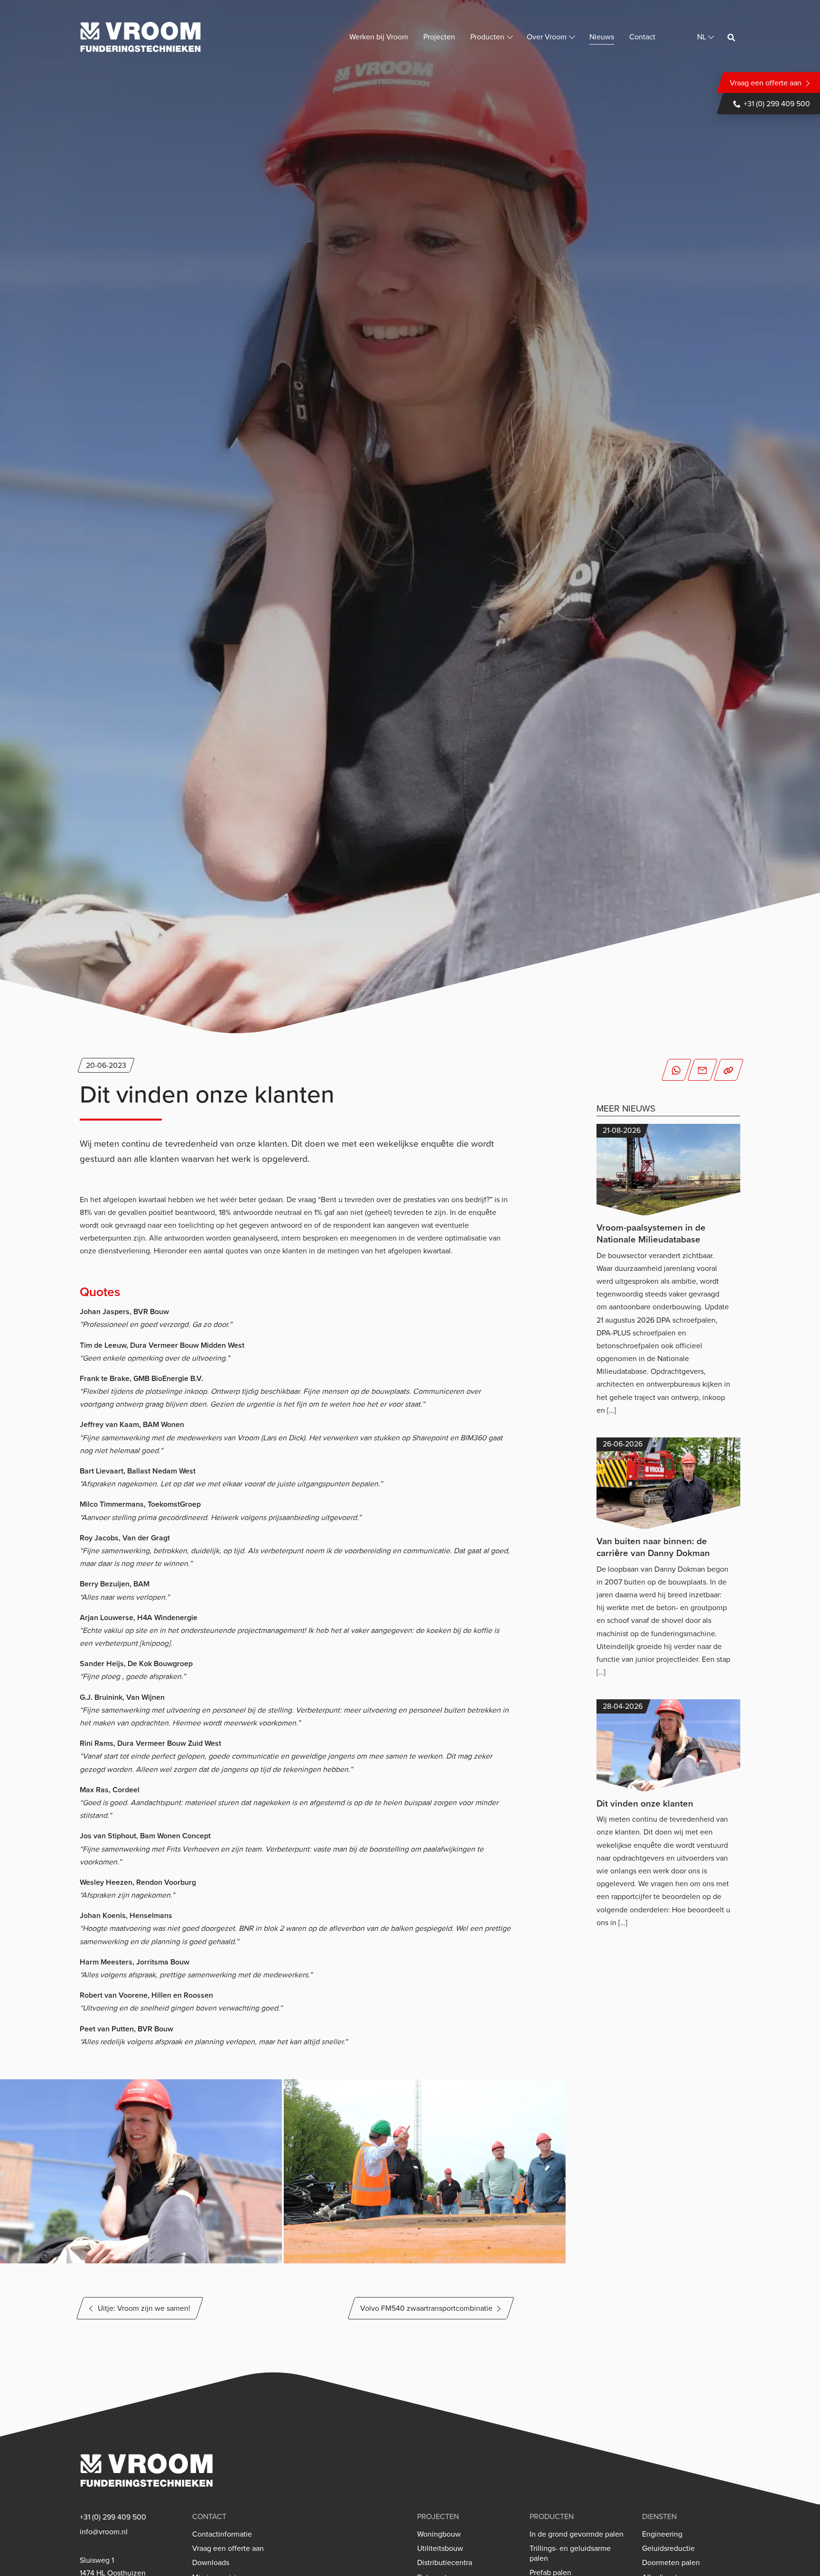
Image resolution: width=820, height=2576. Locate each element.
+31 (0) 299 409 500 (777, 103)
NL (702, 37)
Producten (487, 37)
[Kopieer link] (729, 1070)
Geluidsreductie (668, 2548)
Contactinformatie (222, 2534)
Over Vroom (547, 37)
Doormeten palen (671, 2562)
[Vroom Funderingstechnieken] (140, 37)
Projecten (439, 37)
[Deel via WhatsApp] (676, 1070)
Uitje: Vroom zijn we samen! (144, 2308)
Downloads (211, 2562)
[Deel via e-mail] (703, 1070)
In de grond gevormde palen (577, 2534)
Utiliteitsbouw (440, 2548)
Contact (642, 37)
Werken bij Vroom (379, 37)
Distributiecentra (445, 2562)
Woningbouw (439, 2534)
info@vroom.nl (104, 2532)
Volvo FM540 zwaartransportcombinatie (426, 2308)
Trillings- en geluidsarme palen (570, 2553)
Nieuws (602, 37)
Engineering (662, 2534)
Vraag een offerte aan (766, 83)
